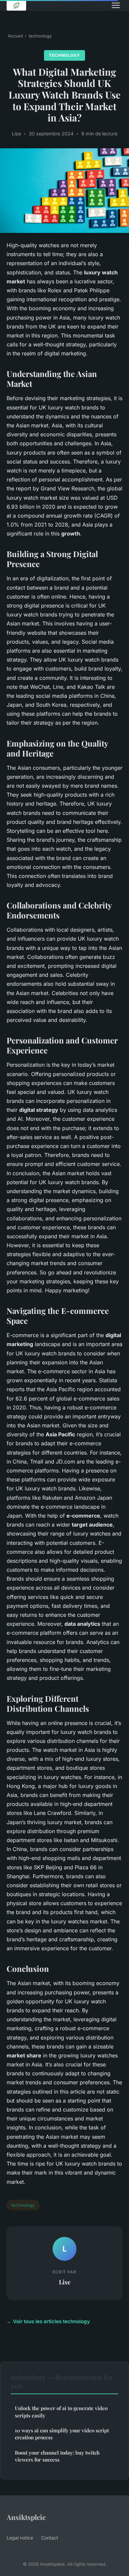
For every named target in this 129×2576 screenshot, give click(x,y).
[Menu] (116, 5)
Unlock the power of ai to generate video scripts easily (61, 2412)
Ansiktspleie (26, 2517)
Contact (50, 2538)
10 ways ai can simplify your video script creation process (62, 2434)
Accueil (15, 36)
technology (40, 36)
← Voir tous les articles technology (48, 2321)
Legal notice (20, 2538)
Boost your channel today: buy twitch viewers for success (57, 2456)
